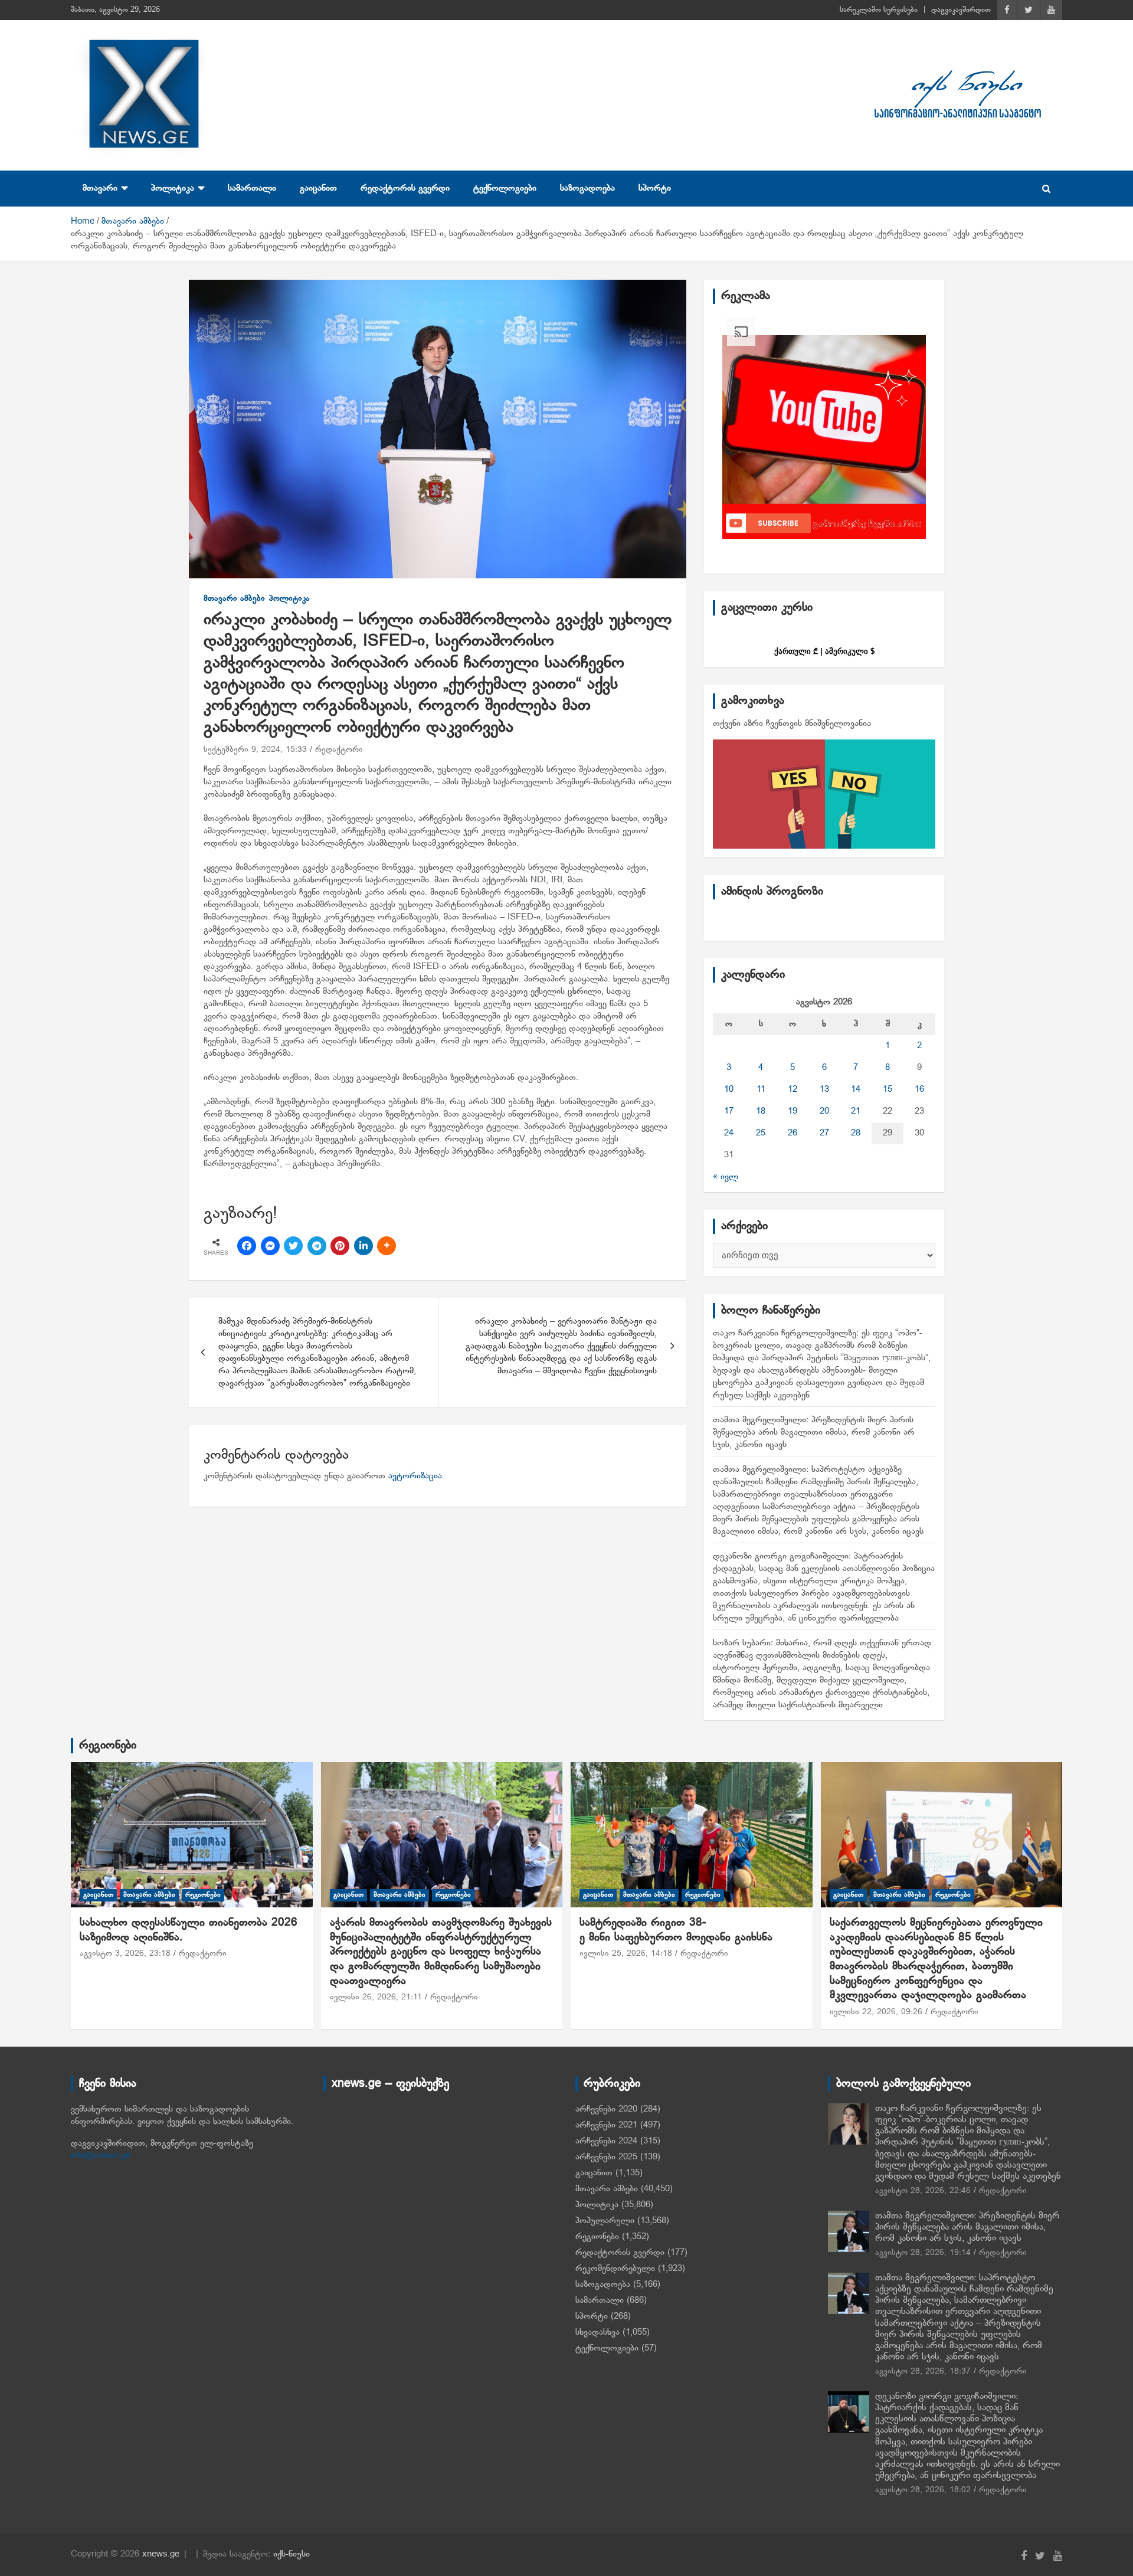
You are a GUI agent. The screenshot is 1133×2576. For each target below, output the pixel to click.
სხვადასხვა (597, 2332)
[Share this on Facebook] (247, 1246)
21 (856, 1111)
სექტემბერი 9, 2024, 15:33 (255, 750)
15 (888, 1089)
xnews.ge (161, 2554)
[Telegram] (317, 1246)
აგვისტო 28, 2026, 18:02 (923, 2490)
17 (729, 1111)
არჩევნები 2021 (606, 2125)
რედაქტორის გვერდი (405, 188)
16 (919, 1089)
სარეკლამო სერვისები (879, 10)
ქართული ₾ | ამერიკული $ (824, 651)
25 (761, 1133)
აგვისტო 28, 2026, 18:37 (923, 2372)
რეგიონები (108, 1746)
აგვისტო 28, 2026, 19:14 (923, 2253)
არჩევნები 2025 (606, 2157)
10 (729, 1089)
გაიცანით (318, 188)
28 (856, 1133)
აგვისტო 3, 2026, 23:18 (125, 1954)
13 (824, 1089)
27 (824, 1133)
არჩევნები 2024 (606, 2141)
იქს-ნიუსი (292, 2554)
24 (729, 1133)
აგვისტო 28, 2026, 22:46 (923, 2191)
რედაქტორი (339, 750)
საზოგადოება (587, 188)
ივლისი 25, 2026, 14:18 (626, 1954)
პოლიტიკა (173, 188)
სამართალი (252, 188)
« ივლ (726, 1177)
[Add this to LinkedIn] (364, 1246)
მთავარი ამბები (234, 599)
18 (761, 1111)
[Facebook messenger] (270, 1246)
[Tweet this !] (293, 1246)
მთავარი (100, 188)
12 (793, 1089)
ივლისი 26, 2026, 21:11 (376, 1997)
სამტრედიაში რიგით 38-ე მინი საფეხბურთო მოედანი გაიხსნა (676, 1930)
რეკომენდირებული (615, 2269)
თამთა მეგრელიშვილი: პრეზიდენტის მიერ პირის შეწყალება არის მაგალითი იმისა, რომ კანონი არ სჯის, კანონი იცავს (814, 1432)
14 (856, 1089)
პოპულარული (605, 2221)
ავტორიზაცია (415, 1476)
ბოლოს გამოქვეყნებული (903, 2084)
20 (824, 1111)
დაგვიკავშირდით (961, 10)
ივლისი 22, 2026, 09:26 (876, 2012)
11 (761, 1089)
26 (793, 1133)
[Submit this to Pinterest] (340, 1246)
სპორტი (655, 188)
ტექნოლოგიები (505, 188)
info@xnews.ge (101, 2156)
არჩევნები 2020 (606, 2109)
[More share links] (387, 1246)
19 (793, 1111)
